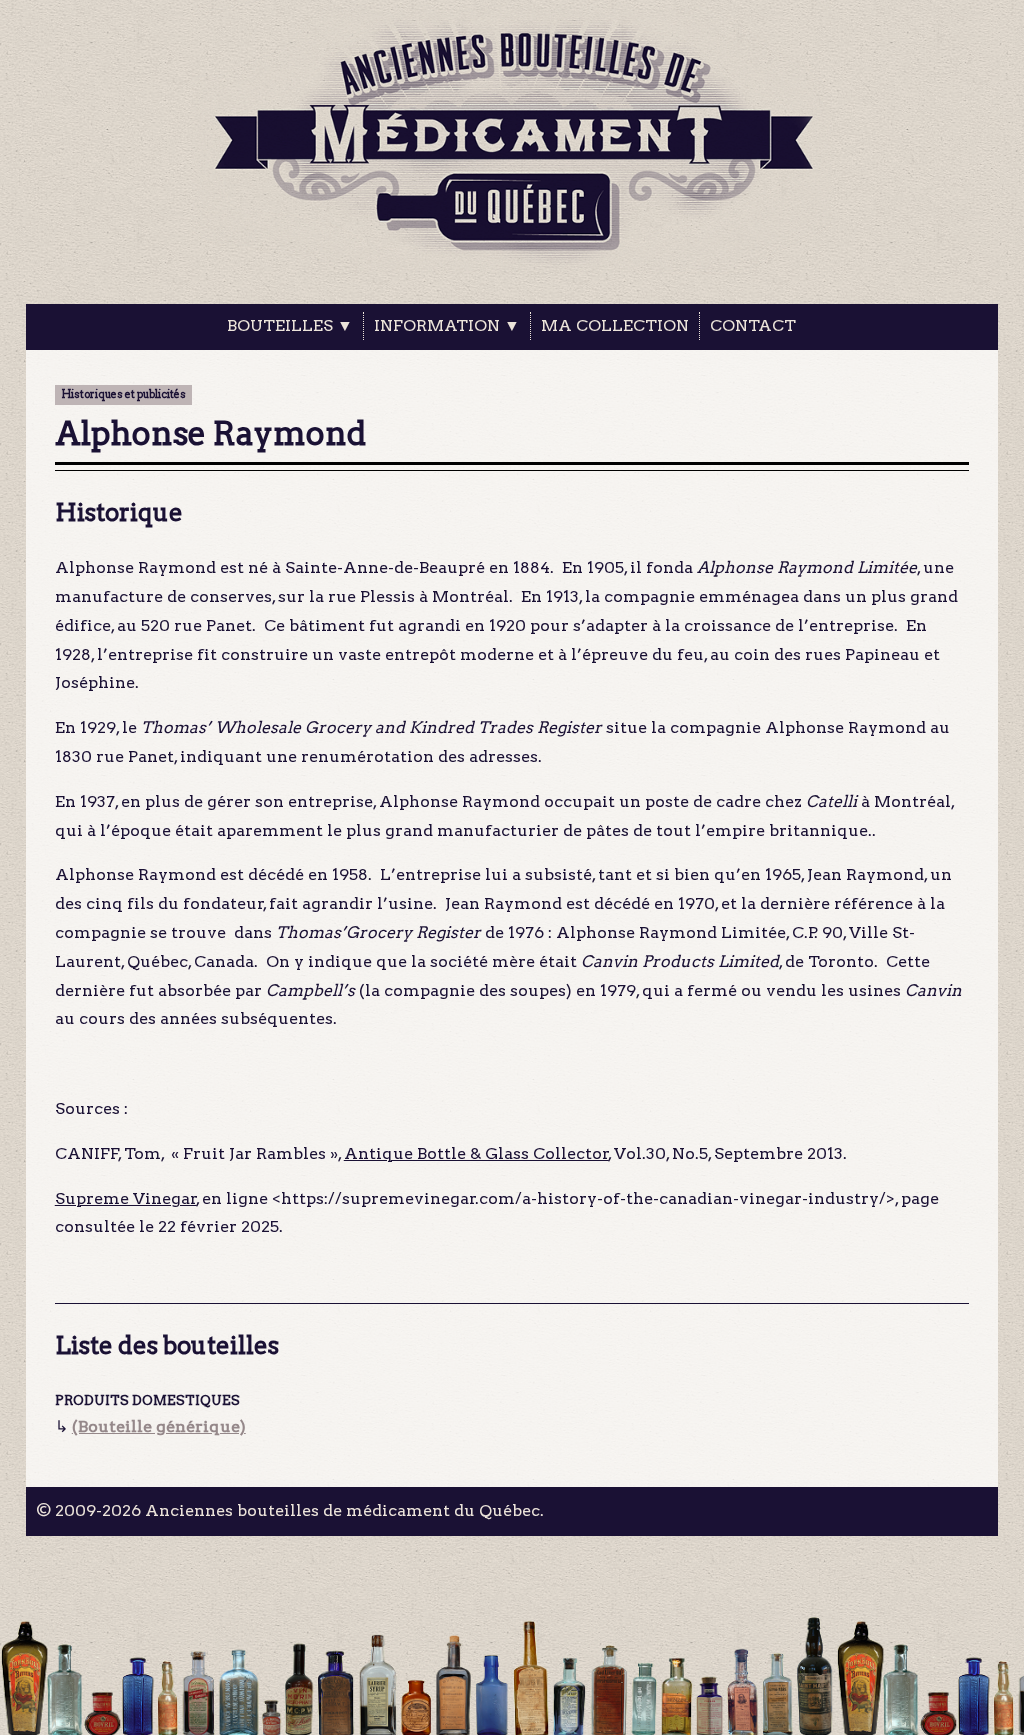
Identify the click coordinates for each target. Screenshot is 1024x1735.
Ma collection (615, 325)
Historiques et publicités (123, 394)
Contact (753, 325)
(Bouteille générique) (159, 1426)
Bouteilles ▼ (290, 325)
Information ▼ (447, 325)
